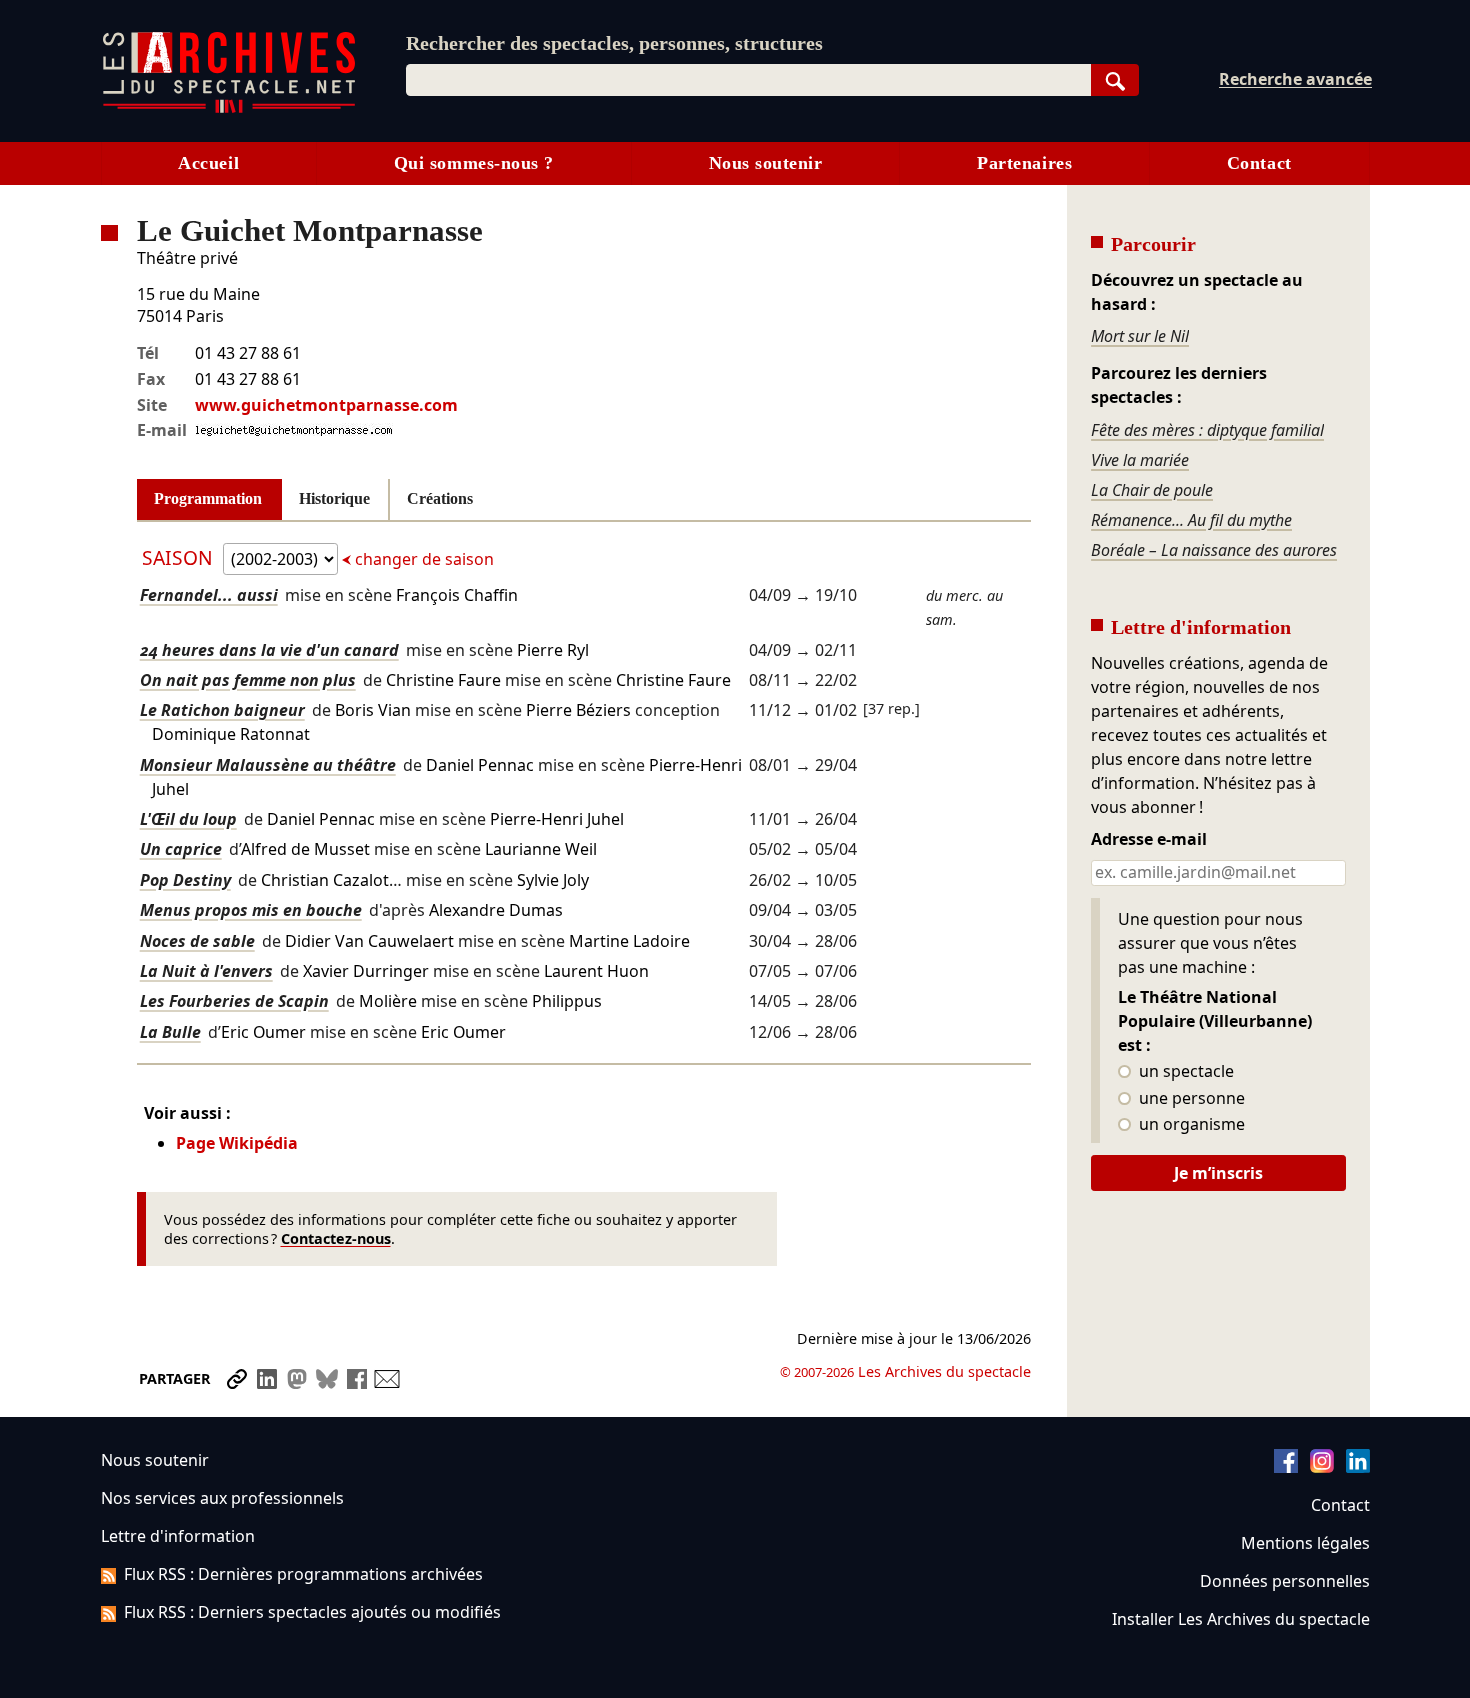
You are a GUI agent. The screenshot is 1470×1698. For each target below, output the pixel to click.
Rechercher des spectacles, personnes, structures (614, 43)
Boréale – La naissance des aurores (1214, 550)
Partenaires (1024, 163)
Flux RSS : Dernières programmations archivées (303, 1574)
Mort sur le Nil (1140, 336)
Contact (1259, 163)
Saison (180, 557)
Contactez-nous (336, 1238)
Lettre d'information (178, 1536)
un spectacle (1184, 1072)
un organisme (1190, 1125)
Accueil (208, 163)
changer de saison (422, 559)
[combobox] (748, 80)
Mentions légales (1305, 1543)
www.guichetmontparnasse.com (326, 405)
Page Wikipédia (237, 1143)
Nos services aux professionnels (222, 1498)
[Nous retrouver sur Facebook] (1286, 1467)
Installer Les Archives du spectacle (1241, 1619)
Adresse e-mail (1149, 840)
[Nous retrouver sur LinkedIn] (1358, 1467)
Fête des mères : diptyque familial (1207, 430)
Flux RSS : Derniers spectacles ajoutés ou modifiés (312, 1612)
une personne (1190, 1099)
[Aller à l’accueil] (229, 108)
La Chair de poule (1152, 490)
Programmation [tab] (208, 498)
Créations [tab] (440, 498)
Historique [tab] (334, 498)
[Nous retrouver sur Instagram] (1322, 1467)
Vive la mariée (1140, 460)
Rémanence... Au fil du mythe (1191, 520)
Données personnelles (1285, 1581)
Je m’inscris (1218, 1173)
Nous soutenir (766, 163)
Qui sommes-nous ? (474, 163)
